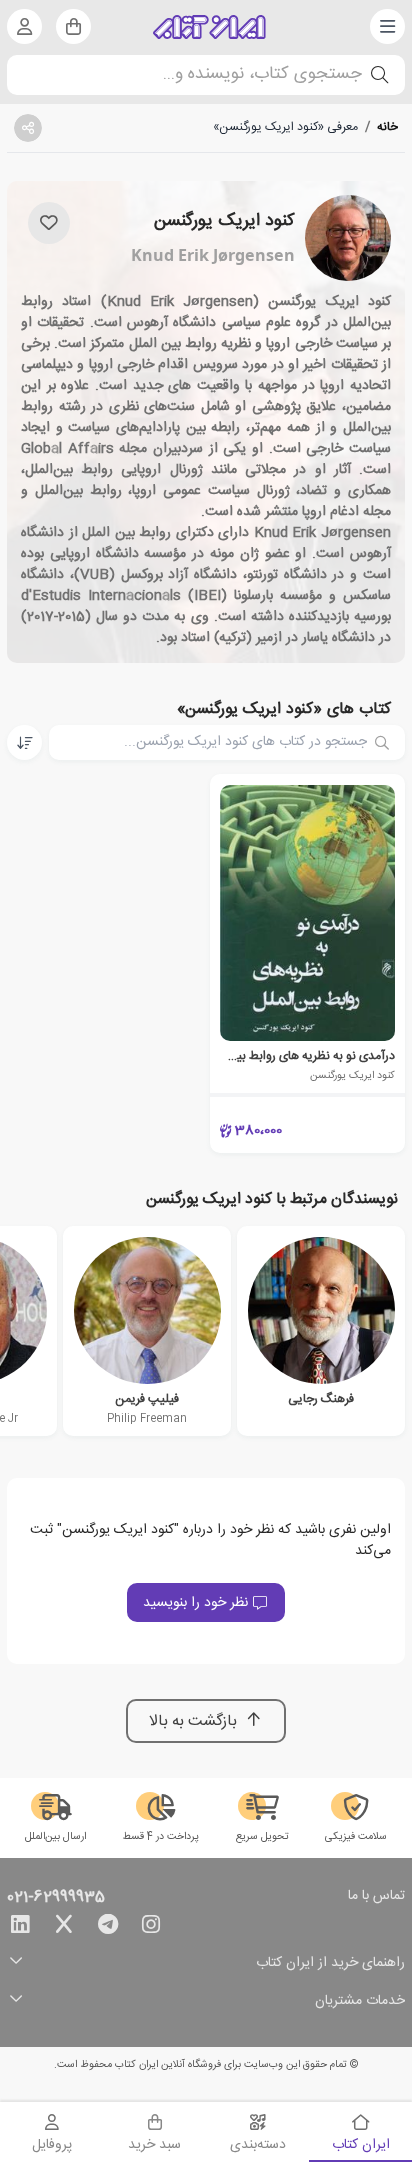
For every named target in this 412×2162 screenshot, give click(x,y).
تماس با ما (376, 1897)
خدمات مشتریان (360, 2001)
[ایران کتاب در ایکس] (64, 1928)
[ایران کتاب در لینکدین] (20, 1928)
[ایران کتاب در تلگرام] (108, 1928)
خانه (387, 127)
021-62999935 (56, 1898)
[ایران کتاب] (209, 27)
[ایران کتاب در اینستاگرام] (151, 1928)
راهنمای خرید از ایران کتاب (330, 1963)
